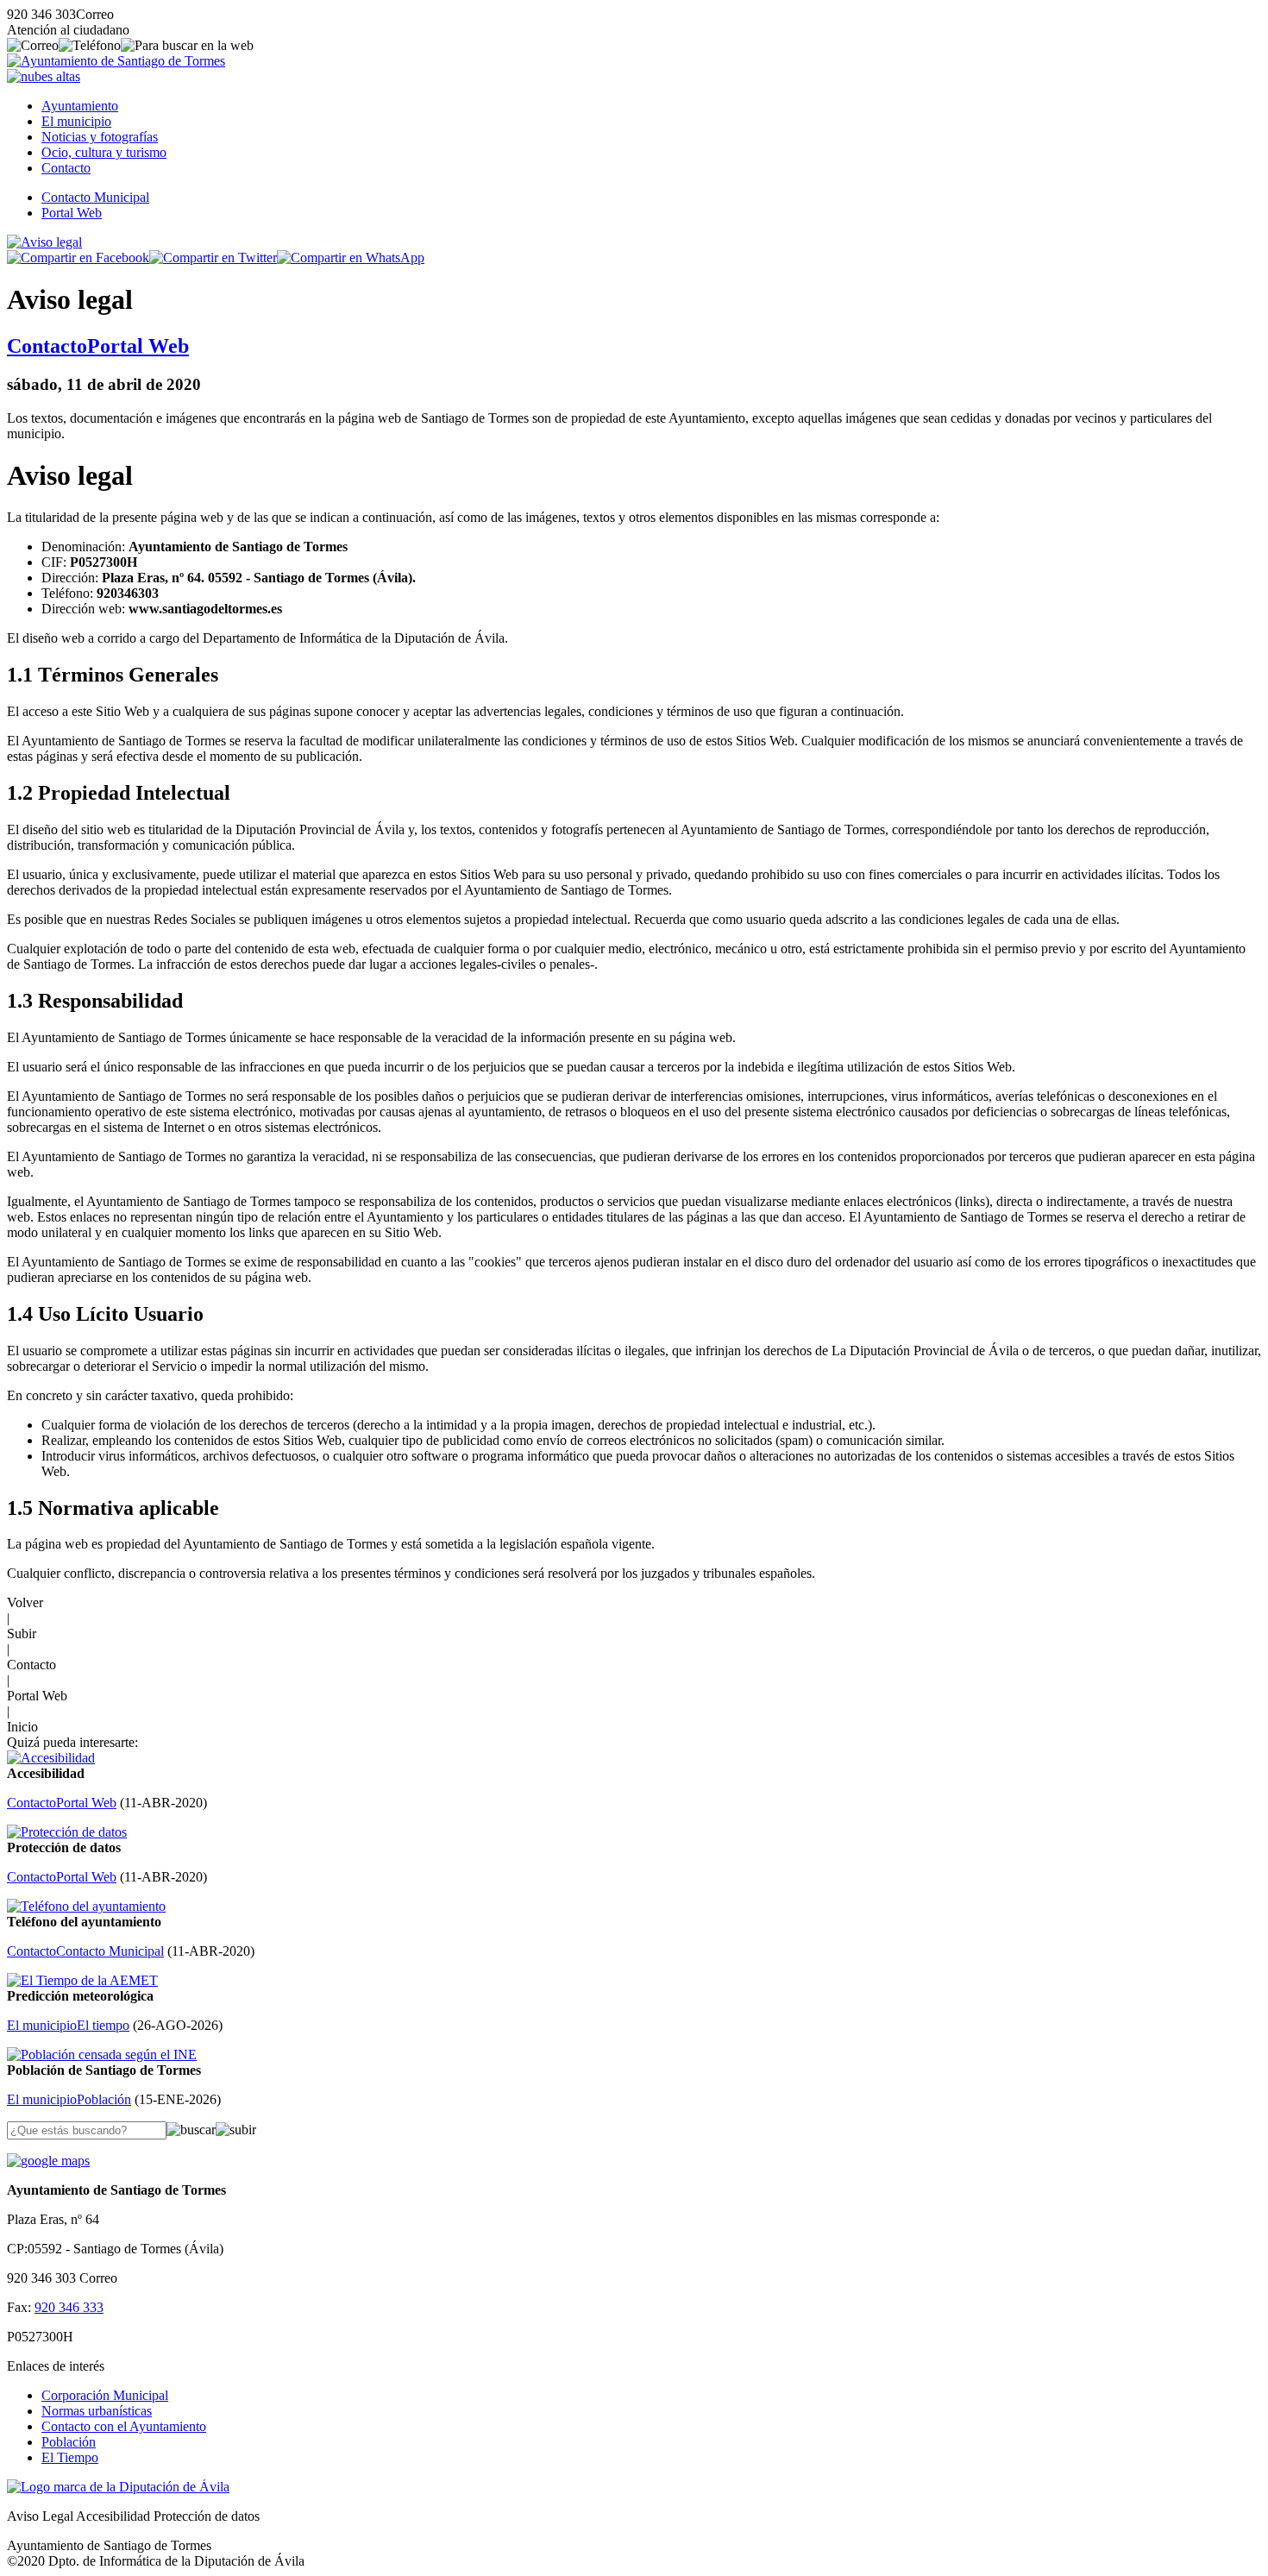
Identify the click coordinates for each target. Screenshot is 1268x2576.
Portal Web (72, 213)
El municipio (76, 121)
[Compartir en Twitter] (213, 258)
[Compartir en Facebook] (78, 258)
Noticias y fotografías (100, 137)
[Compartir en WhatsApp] (351, 258)
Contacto (66, 168)
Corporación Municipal (105, 2395)
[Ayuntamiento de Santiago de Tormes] (116, 61)
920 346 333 (69, 2307)
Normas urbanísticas (97, 2411)
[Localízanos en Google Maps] (48, 2161)
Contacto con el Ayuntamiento (124, 2426)
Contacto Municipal (95, 197)
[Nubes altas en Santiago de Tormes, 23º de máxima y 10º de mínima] (44, 76)
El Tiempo (70, 2457)
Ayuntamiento (80, 106)
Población (69, 2442)
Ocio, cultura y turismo (104, 152)
